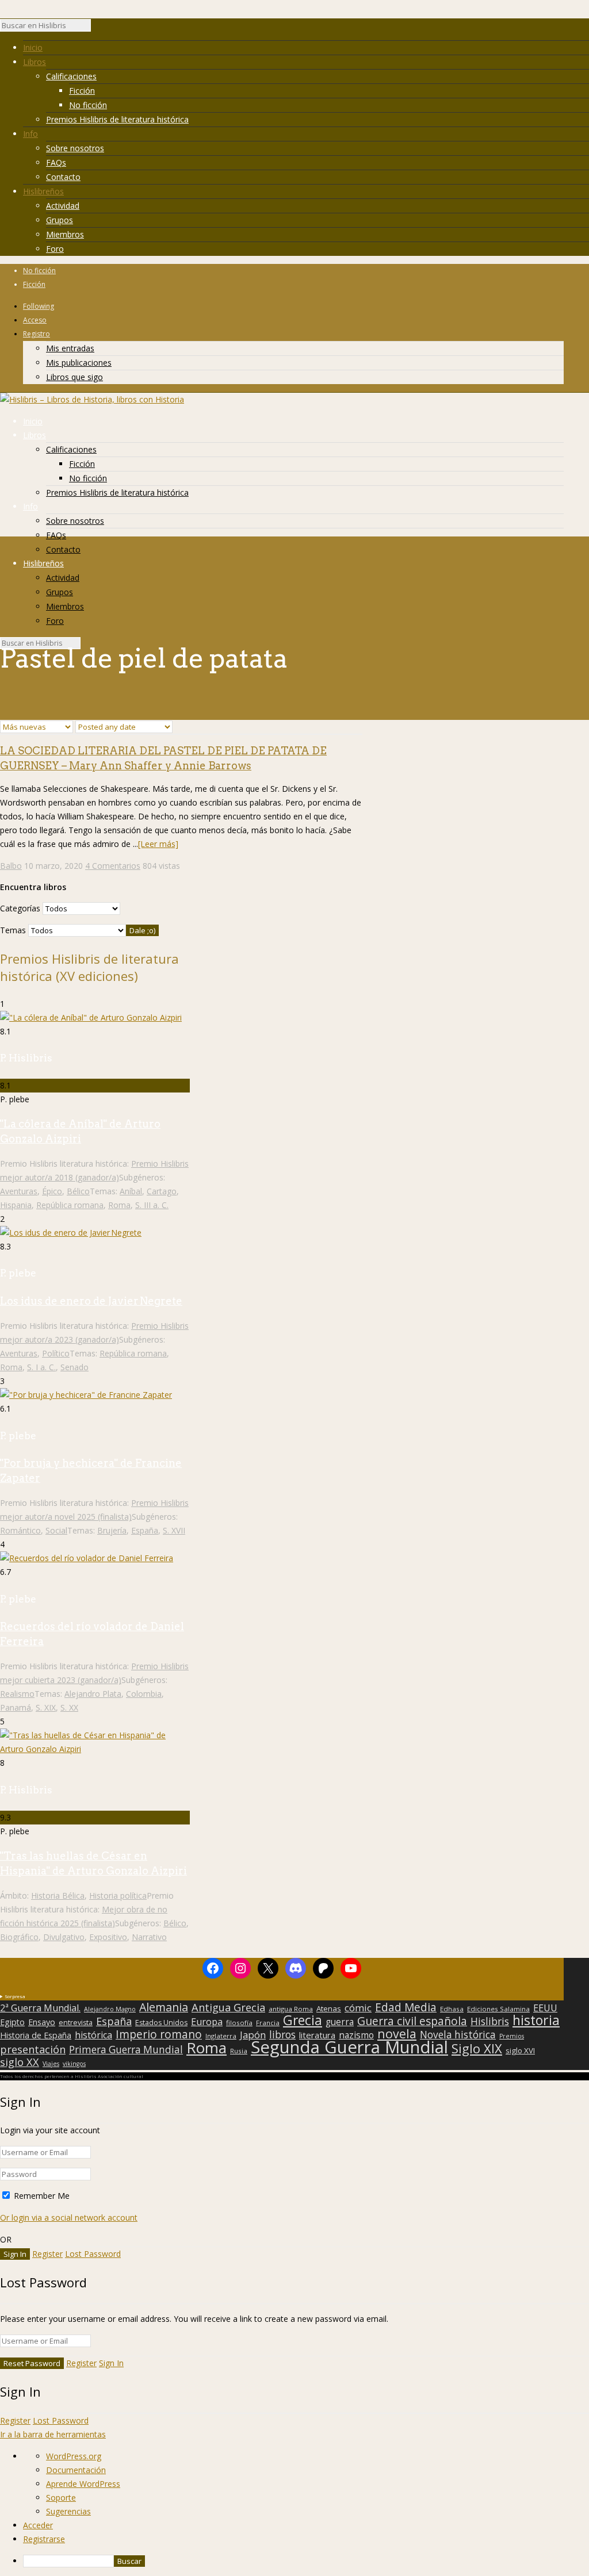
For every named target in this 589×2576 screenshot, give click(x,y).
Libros (35, 62)
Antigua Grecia (228, 2007)
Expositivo (108, 1937)
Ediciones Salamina (498, 2009)
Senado (74, 1367)
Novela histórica (458, 2035)
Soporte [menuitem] (61, 2498)
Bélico (78, 1191)
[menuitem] (306, 2561)
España (145, 1530)
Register (47, 2254)
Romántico (20, 1530)
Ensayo (42, 2022)
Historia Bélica (58, 1895)
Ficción (82, 91)
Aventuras (19, 1191)
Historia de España (36, 2035)
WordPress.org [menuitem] (74, 2456)
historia (536, 2020)
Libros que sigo (74, 377)
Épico (52, 1191)
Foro (55, 249)
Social (56, 1530)
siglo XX (20, 2062)
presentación (33, 2049)
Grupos (60, 220)
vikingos (74, 2064)
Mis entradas (70, 348)
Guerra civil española (412, 2021)
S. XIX (46, 1707)
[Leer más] (158, 844)
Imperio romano (159, 2034)
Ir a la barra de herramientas (53, 2434)
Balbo (11, 866)
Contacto (63, 177)
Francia (268, 2023)
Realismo (17, 1694)
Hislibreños (43, 191)
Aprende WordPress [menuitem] (83, 2484)
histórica (93, 2035)
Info (30, 134)
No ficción (88, 105)
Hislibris (490, 2021)
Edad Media (406, 2007)
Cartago (162, 1191)
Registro (37, 334)
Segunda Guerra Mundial (349, 2047)
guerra (340, 2022)
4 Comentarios (113, 866)
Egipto (12, 2022)
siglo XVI (520, 2050)
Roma (119, 1205)
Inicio (33, 47)
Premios (512, 2036)
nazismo (356, 2035)
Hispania (16, 1205)
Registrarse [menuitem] (44, 2539)
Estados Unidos (161, 2023)
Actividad (63, 206)
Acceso (35, 320)
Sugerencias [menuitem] (68, 2511)
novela (397, 2034)
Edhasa (452, 2009)
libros (282, 2034)
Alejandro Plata (93, 1694)
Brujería (112, 1530)
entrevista (76, 2023)
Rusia (239, 2051)
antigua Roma (291, 2009)
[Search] (97, 28)
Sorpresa (15, 1996)
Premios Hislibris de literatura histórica (117, 119)
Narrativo (149, 1937)
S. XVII (174, 1530)
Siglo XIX (477, 2048)
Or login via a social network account (69, 2217)
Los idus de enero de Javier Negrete (91, 1301)
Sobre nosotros (75, 148)
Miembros (65, 234)
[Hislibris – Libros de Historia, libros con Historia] (92, 399)
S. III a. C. (152, 1205)
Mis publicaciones (79, 363)
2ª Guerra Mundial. (40, 2008)
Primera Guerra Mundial (126, 2050)
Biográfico (19, 1937)
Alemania (164, 2007)
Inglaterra (221, 2036)
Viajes (51, 2064)
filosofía (239, 2023)
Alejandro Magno (110, 2009)
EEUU (545, 2008)
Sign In (111, 2363)
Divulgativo (64, 1937)
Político (56, 1353)
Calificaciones (71, 76)
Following (39, 306)
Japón (253, 2035)
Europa (207, 2022)
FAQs (56, 162)
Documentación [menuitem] (76, 2470)
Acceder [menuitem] (38, 2525)
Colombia (144, 1694)
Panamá (16, 1707)
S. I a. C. (41, 1367)
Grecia (303, 2020)
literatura (317, 2035)
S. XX (69, 1707)
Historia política (118, 1895)
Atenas (329, 2008)
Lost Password (93, 2254)
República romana (70, 1205)
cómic (358, 2008)
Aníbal (131, 1191)
